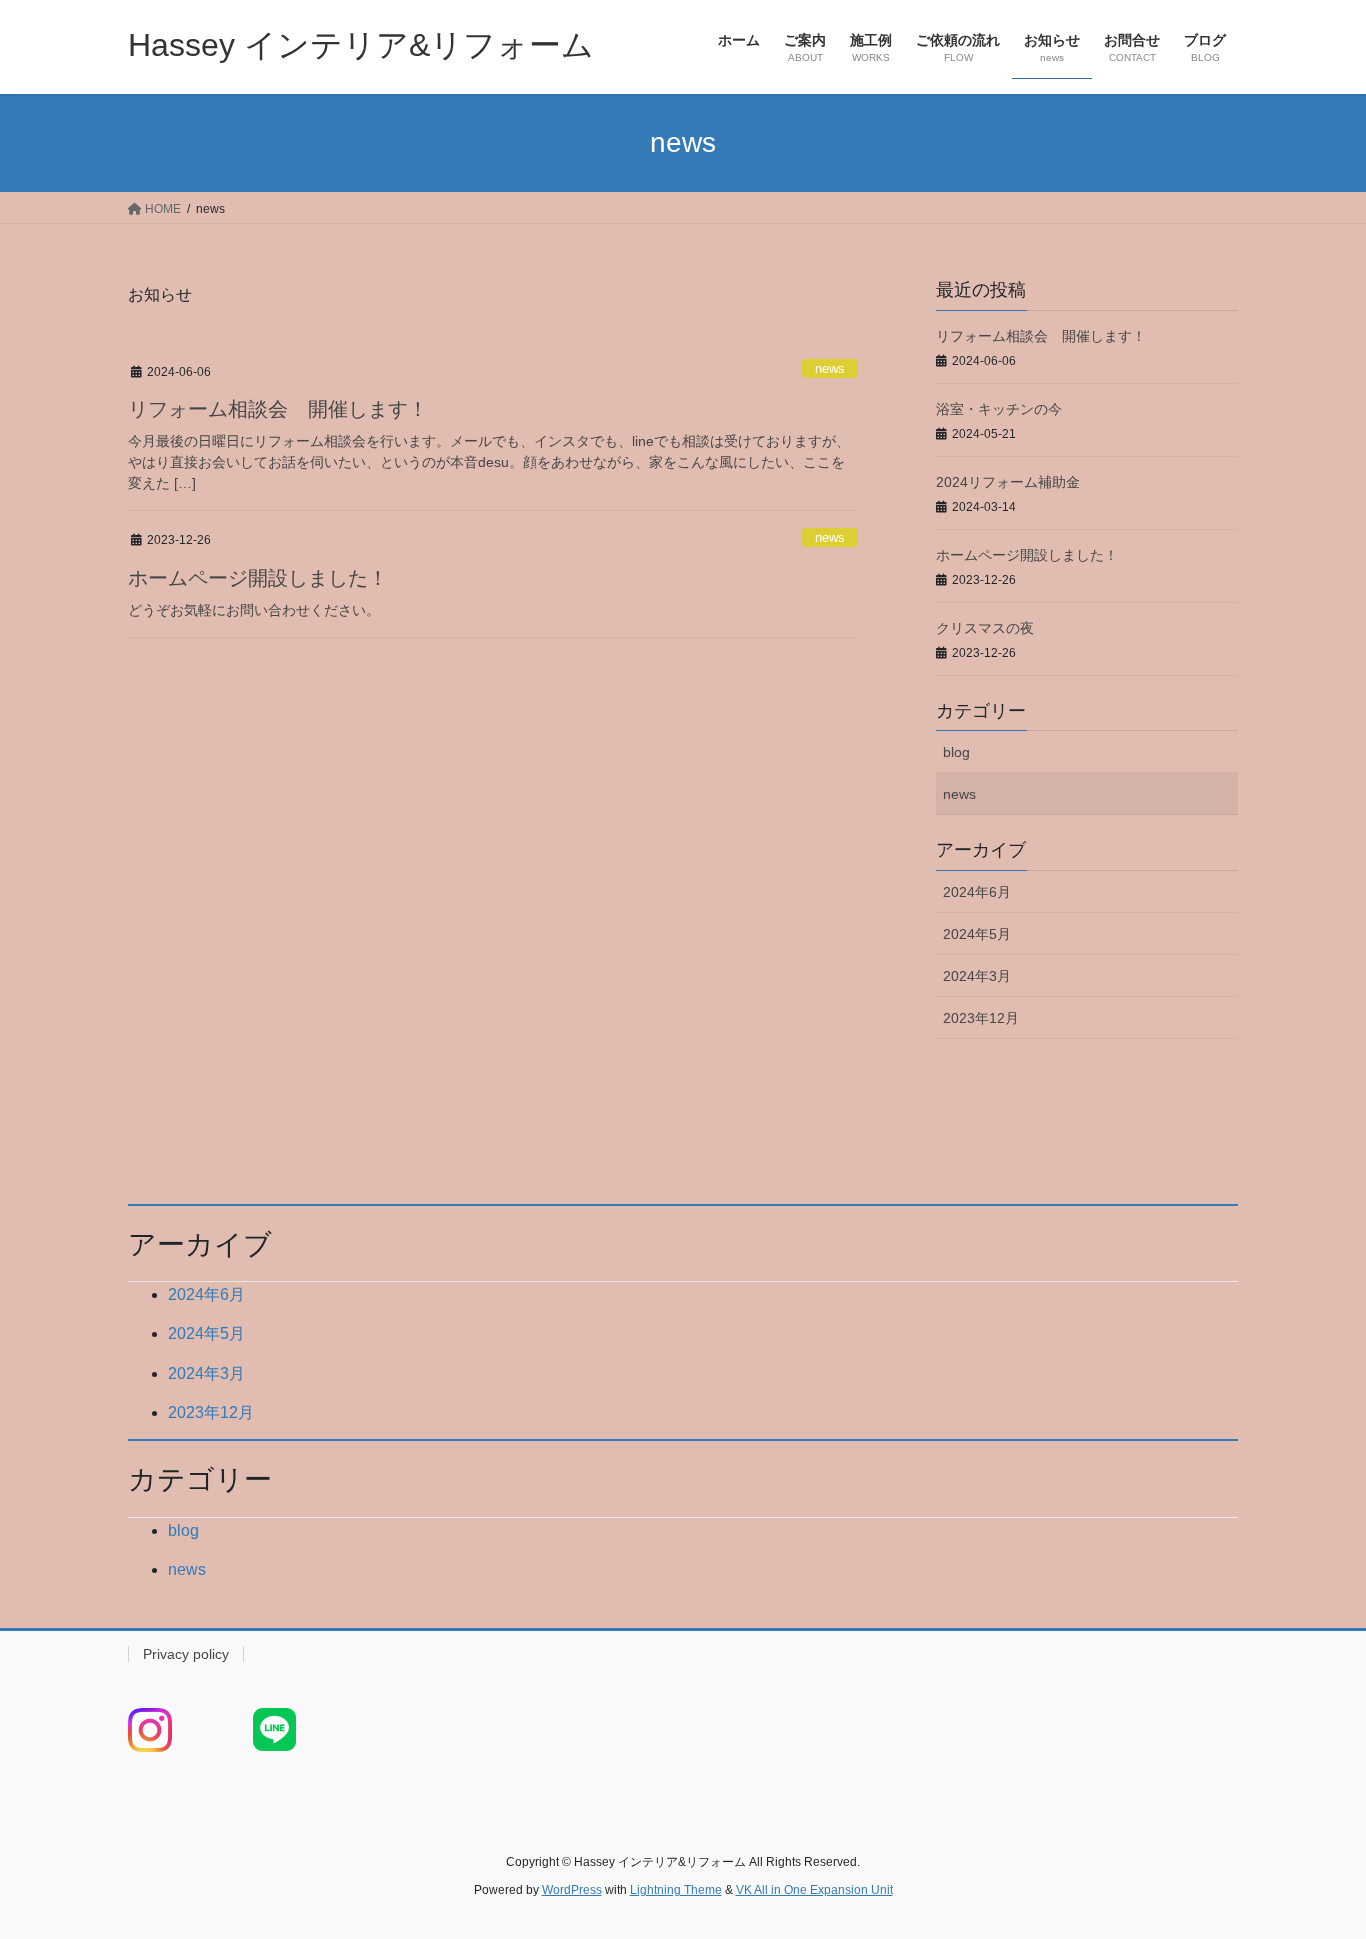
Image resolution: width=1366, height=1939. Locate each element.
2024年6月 (977, 892)
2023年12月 (981, 1018)
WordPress (572, 1890)
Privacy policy (186, 1654)
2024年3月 (977, 976)
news (830, 368)
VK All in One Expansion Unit (814, 1890)
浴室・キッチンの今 (999, 409)
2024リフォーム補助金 (1008, 482)
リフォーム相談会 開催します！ (278, 409)
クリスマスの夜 (985, 628)
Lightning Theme (676, 1890)
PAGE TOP (1315, 1863)
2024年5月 (977, 934)
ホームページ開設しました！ (258, 578)
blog (956, 752)
